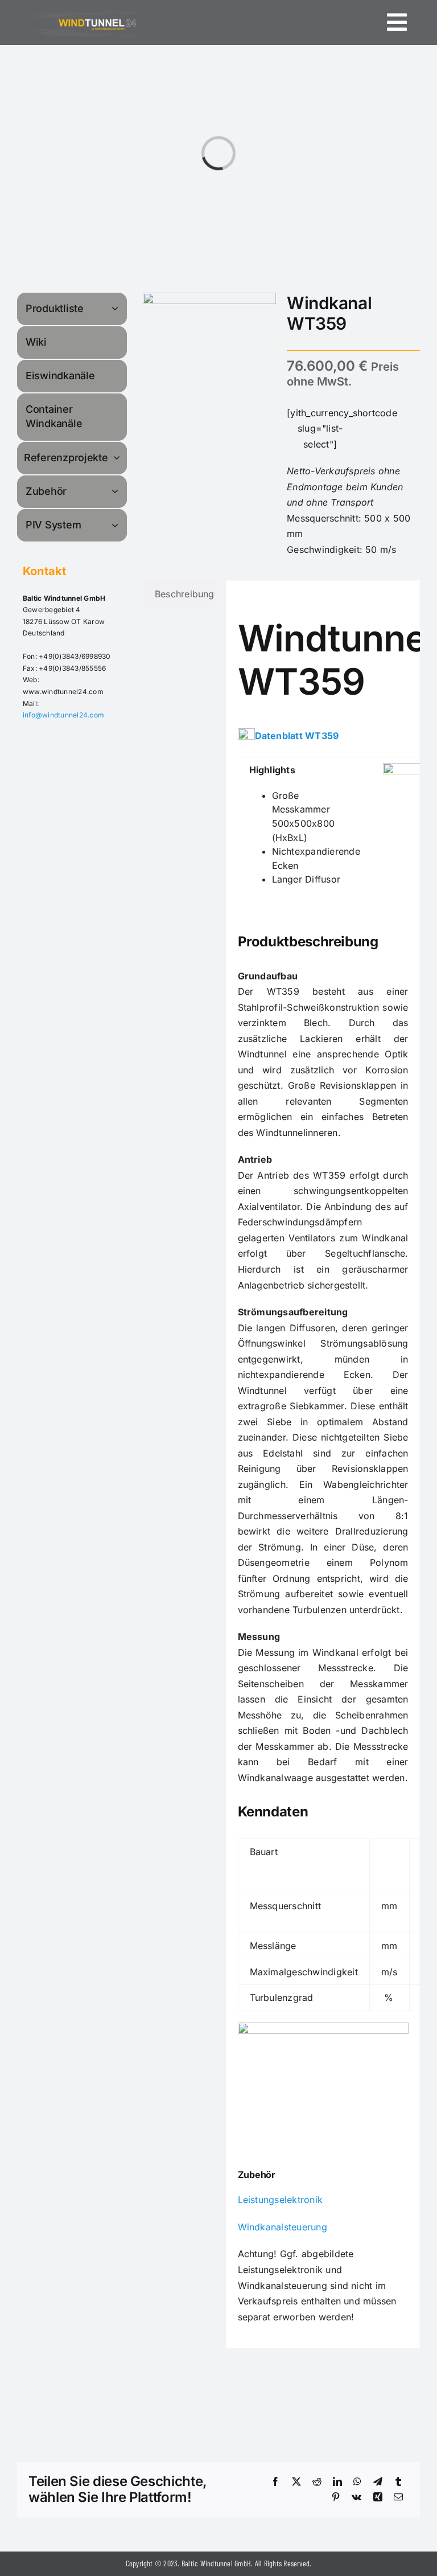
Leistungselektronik (281, 2200)
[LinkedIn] (337, 2482)
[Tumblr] (398, 2482)
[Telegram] (378, 2482)
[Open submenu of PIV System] (117, 525)
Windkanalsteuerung (283, 2227)
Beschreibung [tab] (185, 594)
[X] (296, 2482)
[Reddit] (317, 2482)
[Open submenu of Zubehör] (117, 491)
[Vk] (356, 2497)
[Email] (398, 2497)
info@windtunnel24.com (63, 715)
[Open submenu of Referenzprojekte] (118, 458)
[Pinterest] (336, 2497)
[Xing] (378, 2497)
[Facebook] (275, 2482)
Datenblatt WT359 (297, 736)
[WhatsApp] (357, 2482)
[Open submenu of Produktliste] (117, 308)
